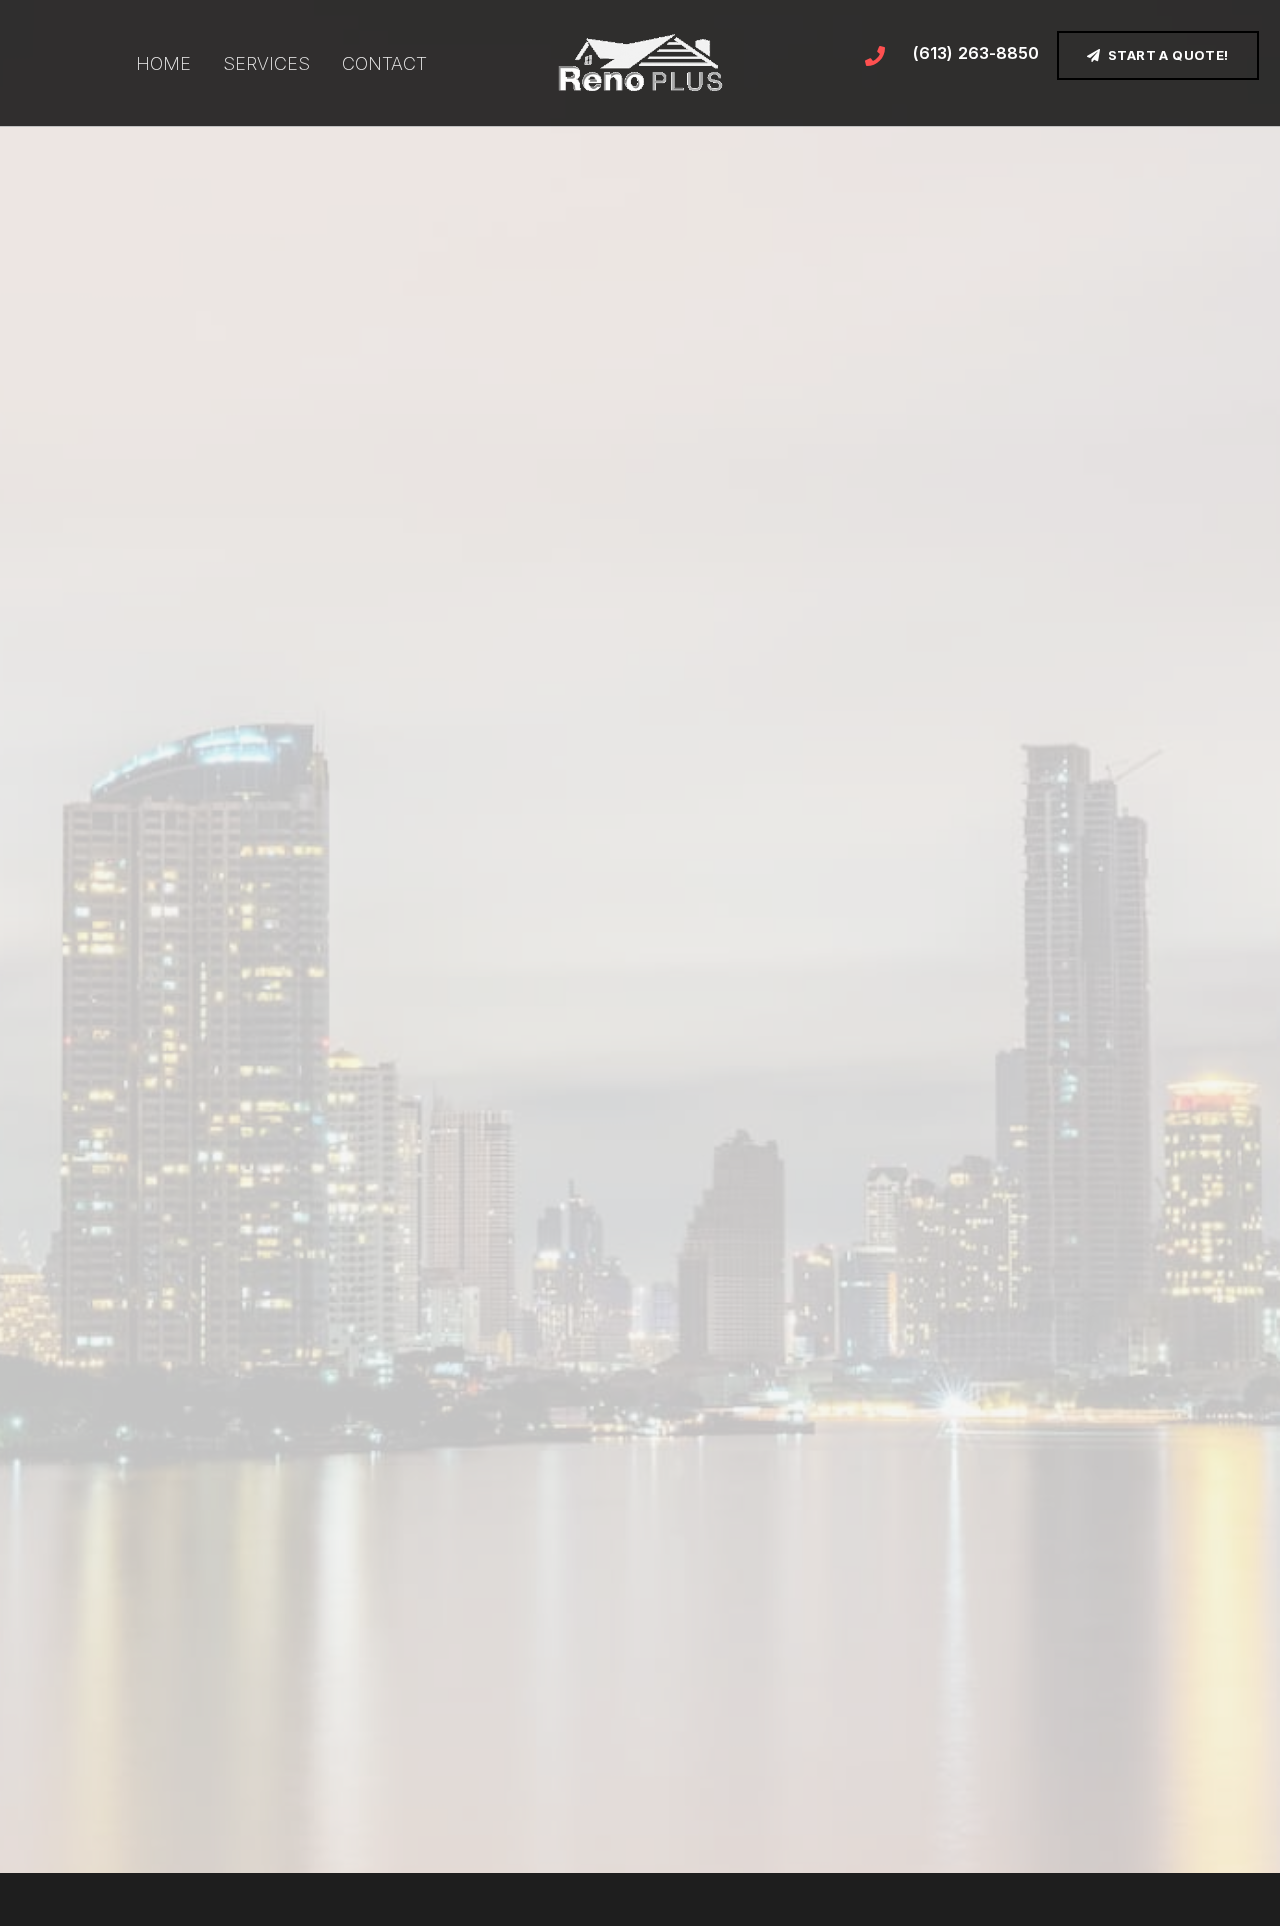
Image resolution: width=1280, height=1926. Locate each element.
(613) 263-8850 (976, 53)
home (163, 63)
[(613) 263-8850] (875, 56)
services (266, 63)
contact (384, 63)
